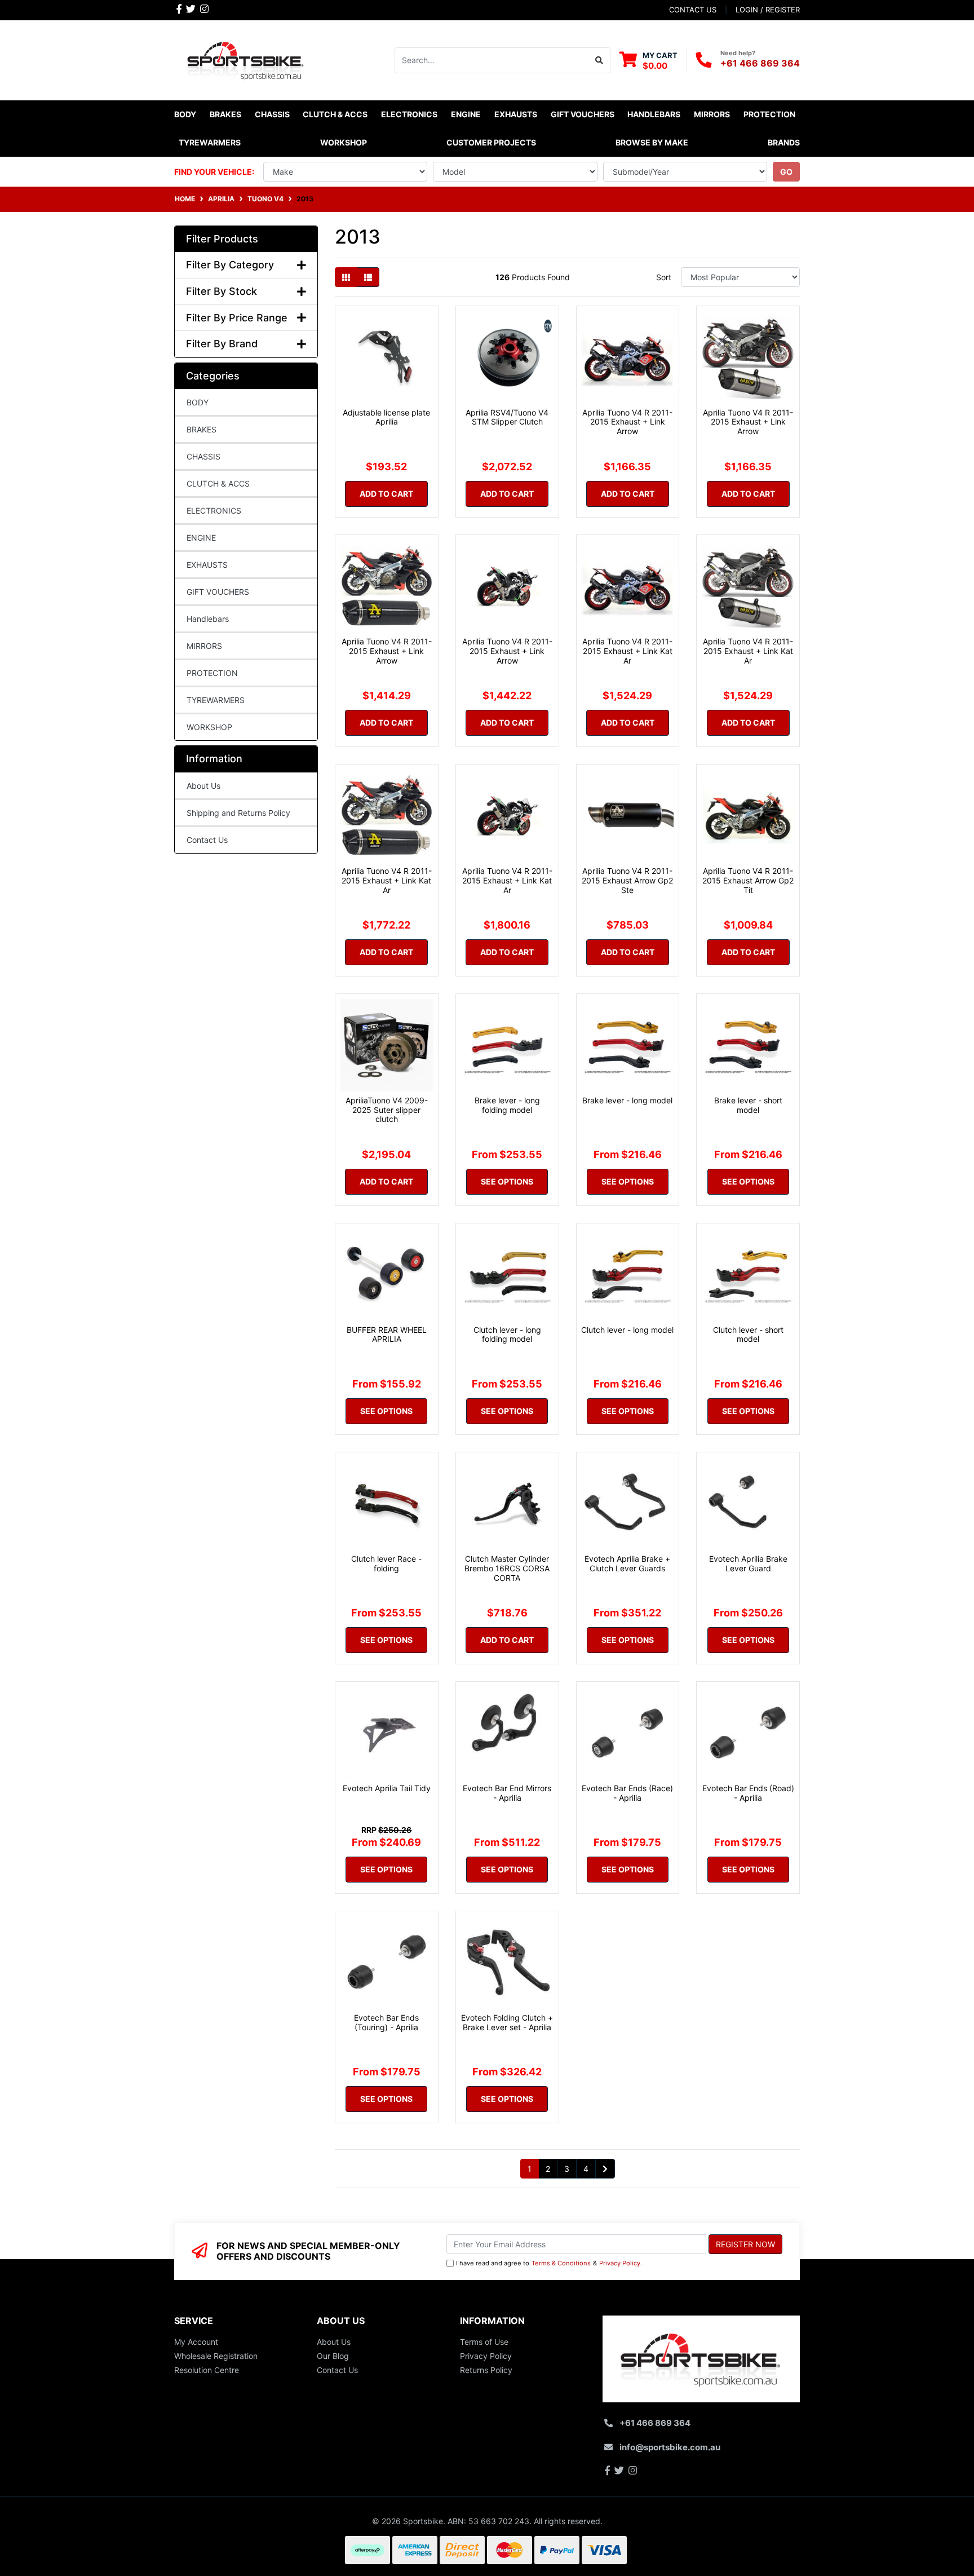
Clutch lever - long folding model (507, 1335)
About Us (203, 786)
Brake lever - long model (627, 1100)
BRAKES (202, 429)
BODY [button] (185, 114)
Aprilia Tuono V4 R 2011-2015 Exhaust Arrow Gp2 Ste (627, 880)
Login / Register (768, 10)
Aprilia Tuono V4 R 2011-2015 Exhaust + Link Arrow (627, 422)
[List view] (368, 277)
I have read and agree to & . (549, 2263)
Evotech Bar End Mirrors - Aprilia (507, 1793)
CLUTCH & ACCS (218, 483)
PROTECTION (212, 673)
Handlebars (208, 619)
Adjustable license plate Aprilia (386, 417)
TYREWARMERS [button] (210, 142)
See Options (507, 1181)
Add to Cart (386, 494)
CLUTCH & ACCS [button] (335, 114)
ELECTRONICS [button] (409, 114)
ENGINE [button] (466, 114)
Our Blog (333, 2356)
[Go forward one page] (605, 2169)
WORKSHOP (209, 727)
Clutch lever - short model (748, 1335)
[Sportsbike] (246, 59)
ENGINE (201, 538)
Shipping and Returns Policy (238, 813)
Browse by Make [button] (652, 142)
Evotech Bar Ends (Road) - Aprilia (748, 1793)
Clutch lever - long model (627, 1330)
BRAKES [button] (225, 114)
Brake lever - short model (748, 1105)
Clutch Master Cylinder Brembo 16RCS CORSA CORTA (507, 1568)
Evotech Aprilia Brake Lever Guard (748, 1563)
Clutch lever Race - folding (386, 1563)
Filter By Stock (222, 291)
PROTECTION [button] (769, 114)
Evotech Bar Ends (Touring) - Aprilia (386, 2022)
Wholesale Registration (216, 2356)
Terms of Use (484, 2342)
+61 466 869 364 (760, 63)
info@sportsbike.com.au (670, 2447)
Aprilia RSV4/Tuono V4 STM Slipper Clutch (507, 417)
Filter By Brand (222, 344)
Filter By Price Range (237, 318)
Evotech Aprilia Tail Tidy (387, 1788)
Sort (664, 277)
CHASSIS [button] (272, 114)
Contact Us (207, 840)
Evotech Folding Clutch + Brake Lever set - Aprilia (507, 2022)
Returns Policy (486, 2370)
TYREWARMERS (216, 700)
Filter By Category (230, 265)
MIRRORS (204, 646)
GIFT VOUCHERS (583, 114)
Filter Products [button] (222, 239)
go (786, 172)
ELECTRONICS (214, 511)
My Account (196, 2342)
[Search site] (599, 60)
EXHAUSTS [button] (516, 114)
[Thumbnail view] (346, 277)
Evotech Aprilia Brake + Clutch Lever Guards (627, 1563)
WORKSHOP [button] (344, 142)
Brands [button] (784, 142)
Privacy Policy (620, 2263)
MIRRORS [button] (712, 114)
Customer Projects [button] (491, 142)
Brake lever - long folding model (507, 1105)
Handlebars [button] (654, 114)
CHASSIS (203, 456)
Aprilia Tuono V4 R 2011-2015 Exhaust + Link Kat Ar (627, 651)
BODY (198, 402)
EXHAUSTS (207, 565)
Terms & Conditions (561, 2263)
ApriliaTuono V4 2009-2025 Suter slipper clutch (387, 1110)
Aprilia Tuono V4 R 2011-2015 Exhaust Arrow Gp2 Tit (748, 880)
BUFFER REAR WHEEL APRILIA (387, 1335)
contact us (693, 10)
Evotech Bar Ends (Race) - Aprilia (627, 1793)
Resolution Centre (207, 2370)
